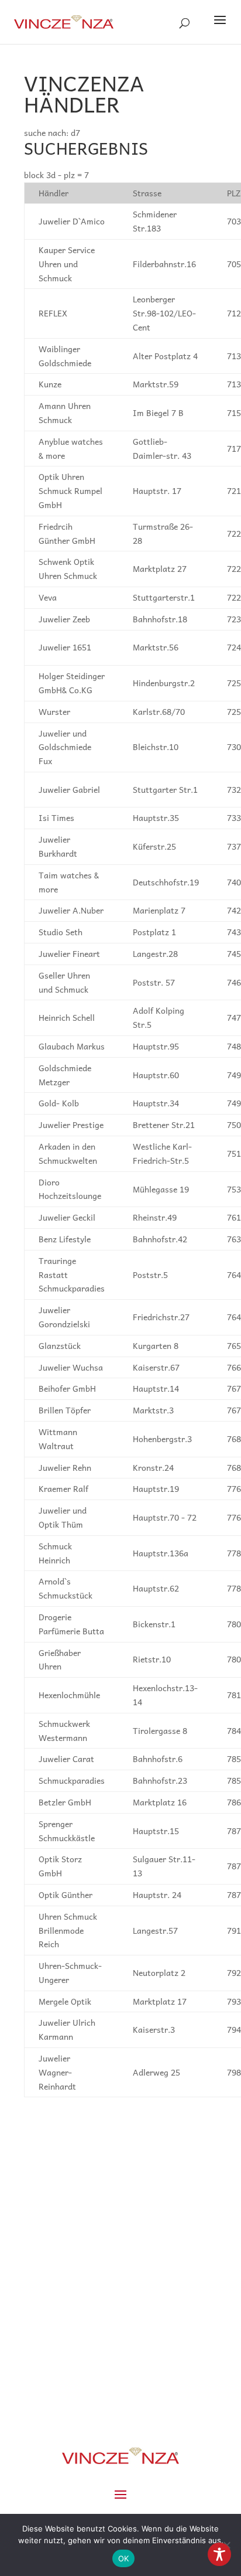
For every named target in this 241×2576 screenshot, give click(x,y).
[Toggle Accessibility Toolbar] (219, 2554)
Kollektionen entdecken (121, 2338)
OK (124, 2558)
